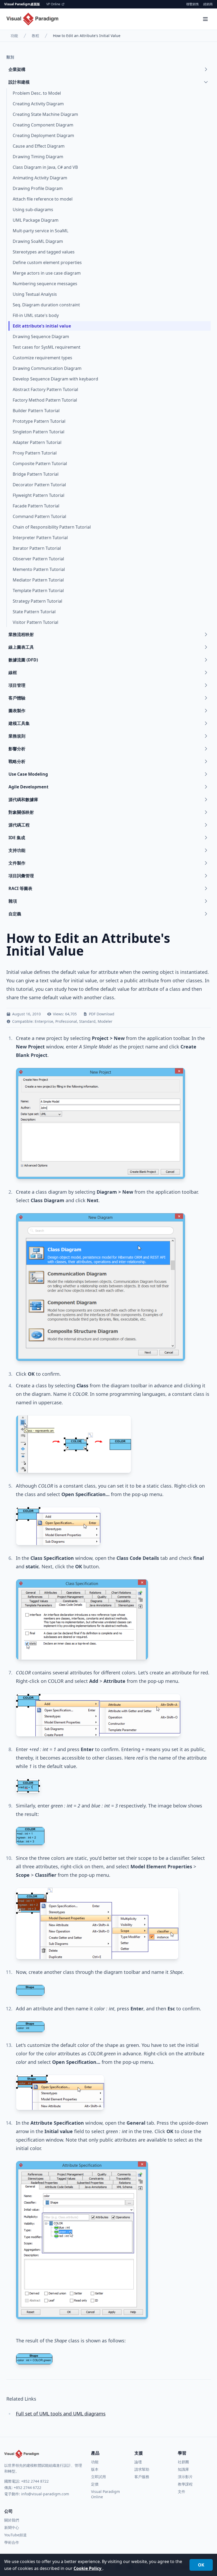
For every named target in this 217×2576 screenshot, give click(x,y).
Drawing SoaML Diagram (38, 241)
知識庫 (183, 2469)
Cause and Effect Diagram (39, 146)
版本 (95, 2469)
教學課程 (185, 2484)
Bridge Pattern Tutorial (36, 474)
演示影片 (185, 2477)
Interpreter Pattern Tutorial (40, 538)
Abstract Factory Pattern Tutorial (45, 389)
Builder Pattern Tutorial (36, 411)
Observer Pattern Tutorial (38, 559)
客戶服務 (142, 2477)
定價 (95, 2484)
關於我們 (12, 2520)
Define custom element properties (47, 262)
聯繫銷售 (193, 4)
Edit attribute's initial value (42, 326)
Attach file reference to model (43, 199)
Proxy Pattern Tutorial (35, 453)
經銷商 (208, 4)
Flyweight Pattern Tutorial (39, 495)
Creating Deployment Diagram (43, 135)
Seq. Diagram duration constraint (46, 305)
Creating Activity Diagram (38, 104)
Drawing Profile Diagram (38, 188)
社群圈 (183, 2462)
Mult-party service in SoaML (40, 231)
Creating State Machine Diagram (45, 114)
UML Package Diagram (36, 220)
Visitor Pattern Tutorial (35, 622)
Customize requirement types (42, 358)
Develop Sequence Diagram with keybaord (55, 379)
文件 (182, 2491)
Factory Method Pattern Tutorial (45, 400)
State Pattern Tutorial (34, 612)
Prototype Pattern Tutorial (39, 421)
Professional (66, 1021)
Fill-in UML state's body (36, 315)
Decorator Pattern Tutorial (39, 485)
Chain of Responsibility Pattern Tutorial (52, 527)
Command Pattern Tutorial (39, 516)
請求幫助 (142, 2469)
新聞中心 (12, 2527)
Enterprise (44, 1021)
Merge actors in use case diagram (47, 273)
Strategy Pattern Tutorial (37, 601)
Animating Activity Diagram (40, 178)
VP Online (53, 4)
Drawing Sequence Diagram (41, 337)
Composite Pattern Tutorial (40, 464)
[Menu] (205, 19)
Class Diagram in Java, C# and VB (45, 167)
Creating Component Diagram (43, 125)
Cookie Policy (88, 2568)
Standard (87, 1021)
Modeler (105, 1021)
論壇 (138, 2462)
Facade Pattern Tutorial (36, 506)
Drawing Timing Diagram (38, 157)
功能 (14, 36)
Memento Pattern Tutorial (39, 569)
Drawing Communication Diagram (47, 368)
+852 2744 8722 (35, 2481)
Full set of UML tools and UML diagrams (61, 2414)
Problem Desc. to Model (37, 93)
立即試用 (98, 2477)
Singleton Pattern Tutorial (39, 432)
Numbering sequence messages (45, 284)
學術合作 (12, 2542)
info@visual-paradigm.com (45, 2494)
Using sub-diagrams (33, 210)
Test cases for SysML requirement (47, 347)
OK (201, 2565)
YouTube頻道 (15, 2535)
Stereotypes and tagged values (44, 252)
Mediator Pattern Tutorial (38, 580)
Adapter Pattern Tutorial (37, 442)
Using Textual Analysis (35, 294)
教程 (35, 36)
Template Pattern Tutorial (38, 590)
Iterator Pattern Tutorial (37, 548)
